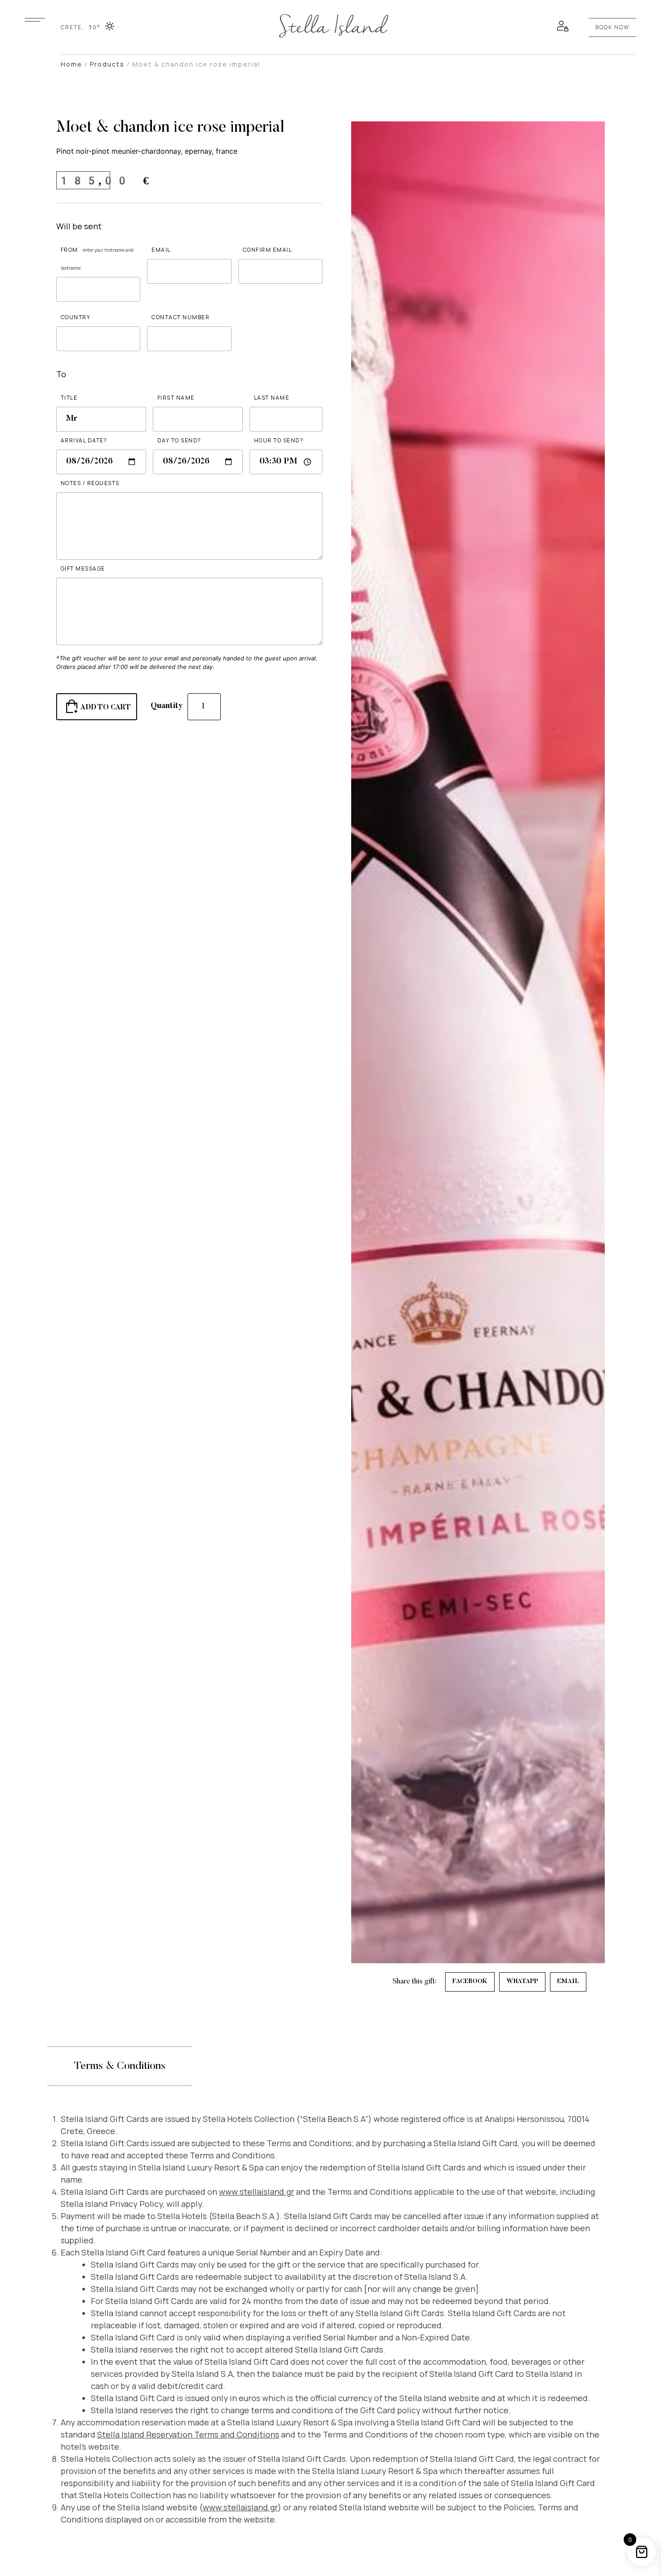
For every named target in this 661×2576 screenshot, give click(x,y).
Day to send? (179, 440)
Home (71, 64)
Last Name (272, 398)
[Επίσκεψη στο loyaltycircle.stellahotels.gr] (563, 26)
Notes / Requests (90, 483)
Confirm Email (268, 250)
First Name (176, 398)
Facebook (470, 1982)
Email (161, 250)
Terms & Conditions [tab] (120, 2066)
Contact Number (181, 317)
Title (69, 398)
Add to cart (106, 708)
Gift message (83, 568)
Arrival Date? (84, 440)
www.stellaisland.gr (257, 2192)
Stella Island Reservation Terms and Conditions (188, 2434)
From (97, 258)
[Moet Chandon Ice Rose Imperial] (35, 20)
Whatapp (522, 1982)
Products (107, 64)
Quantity (167, 706)
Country (76, 317)
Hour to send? (279, 440)
